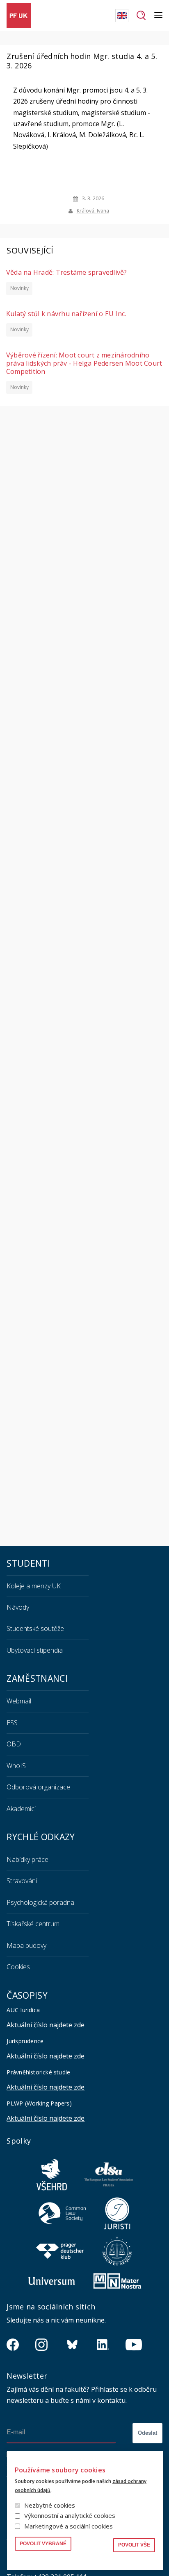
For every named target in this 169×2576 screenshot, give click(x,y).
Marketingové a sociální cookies (69, 2526)
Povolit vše (134, 2545)
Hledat (141, 16)
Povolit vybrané (43, 2544)
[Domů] (19, 16)
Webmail (19, 1701)
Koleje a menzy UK (34, 1586)
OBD (14, 1744)
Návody (18, 1607)
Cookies (18, 1967)
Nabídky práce (27, 1859)
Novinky (19, 288)
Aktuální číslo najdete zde (46, 2025)
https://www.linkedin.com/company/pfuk (103, 2345)
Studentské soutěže (35, 1628)
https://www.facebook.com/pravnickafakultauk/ (13, 2345)
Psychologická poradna (40, 1902)
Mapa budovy (26, 1945)
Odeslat (147, 2433)
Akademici (21, 1809)
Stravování (22, 1881)
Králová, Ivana (93, 211)
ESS (12, 1723)
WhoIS (16, 1766)
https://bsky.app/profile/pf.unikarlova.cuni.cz (72, 2345)
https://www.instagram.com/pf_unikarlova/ (41, 2345)
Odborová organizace (38, 1787)
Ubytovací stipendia (35, 1650)
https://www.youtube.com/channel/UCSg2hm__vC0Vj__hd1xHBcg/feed (134, 2345)
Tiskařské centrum (33, 1924)
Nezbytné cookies (50, 2505)
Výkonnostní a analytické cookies (70, 2515)
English (122, 16)
